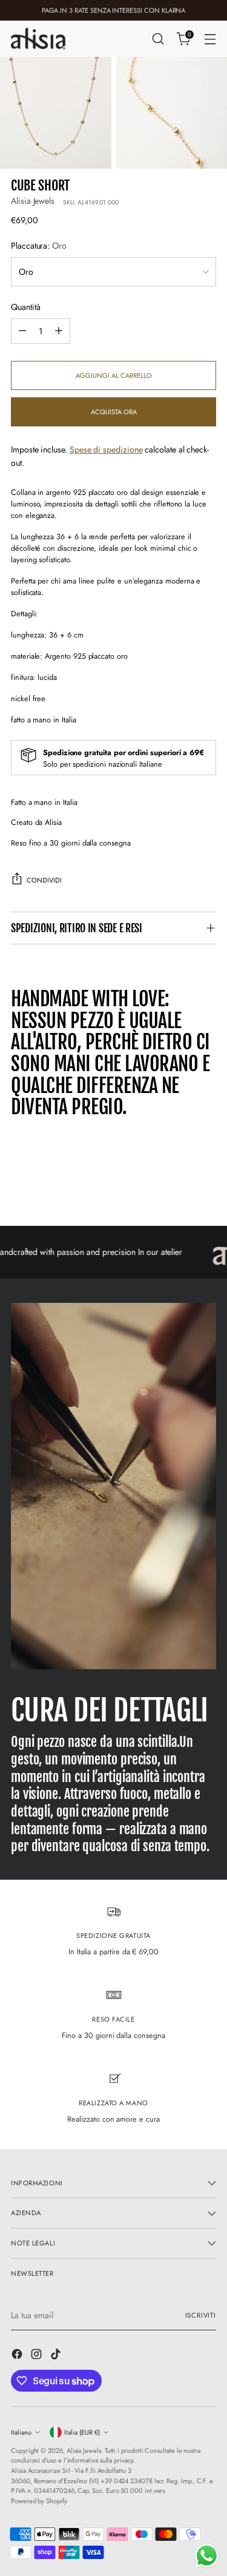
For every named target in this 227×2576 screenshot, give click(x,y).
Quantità (25, 307)
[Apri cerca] (158, 39)
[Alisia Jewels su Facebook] (18, 2356)
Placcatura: (39, 246)
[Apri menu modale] (210, 39)
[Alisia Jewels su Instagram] (38, 2356)
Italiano (21, 2432)
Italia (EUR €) (82, 2432)
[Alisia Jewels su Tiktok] (57, 2356)
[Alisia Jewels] (38, 39)
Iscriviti (201, 2315)
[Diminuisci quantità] (22, 331)
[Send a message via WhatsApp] (207, 2556)
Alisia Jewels (33, 201)
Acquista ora (114, 412)
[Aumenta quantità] (59, 331)
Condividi (44, 880)
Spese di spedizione (106, 449)
